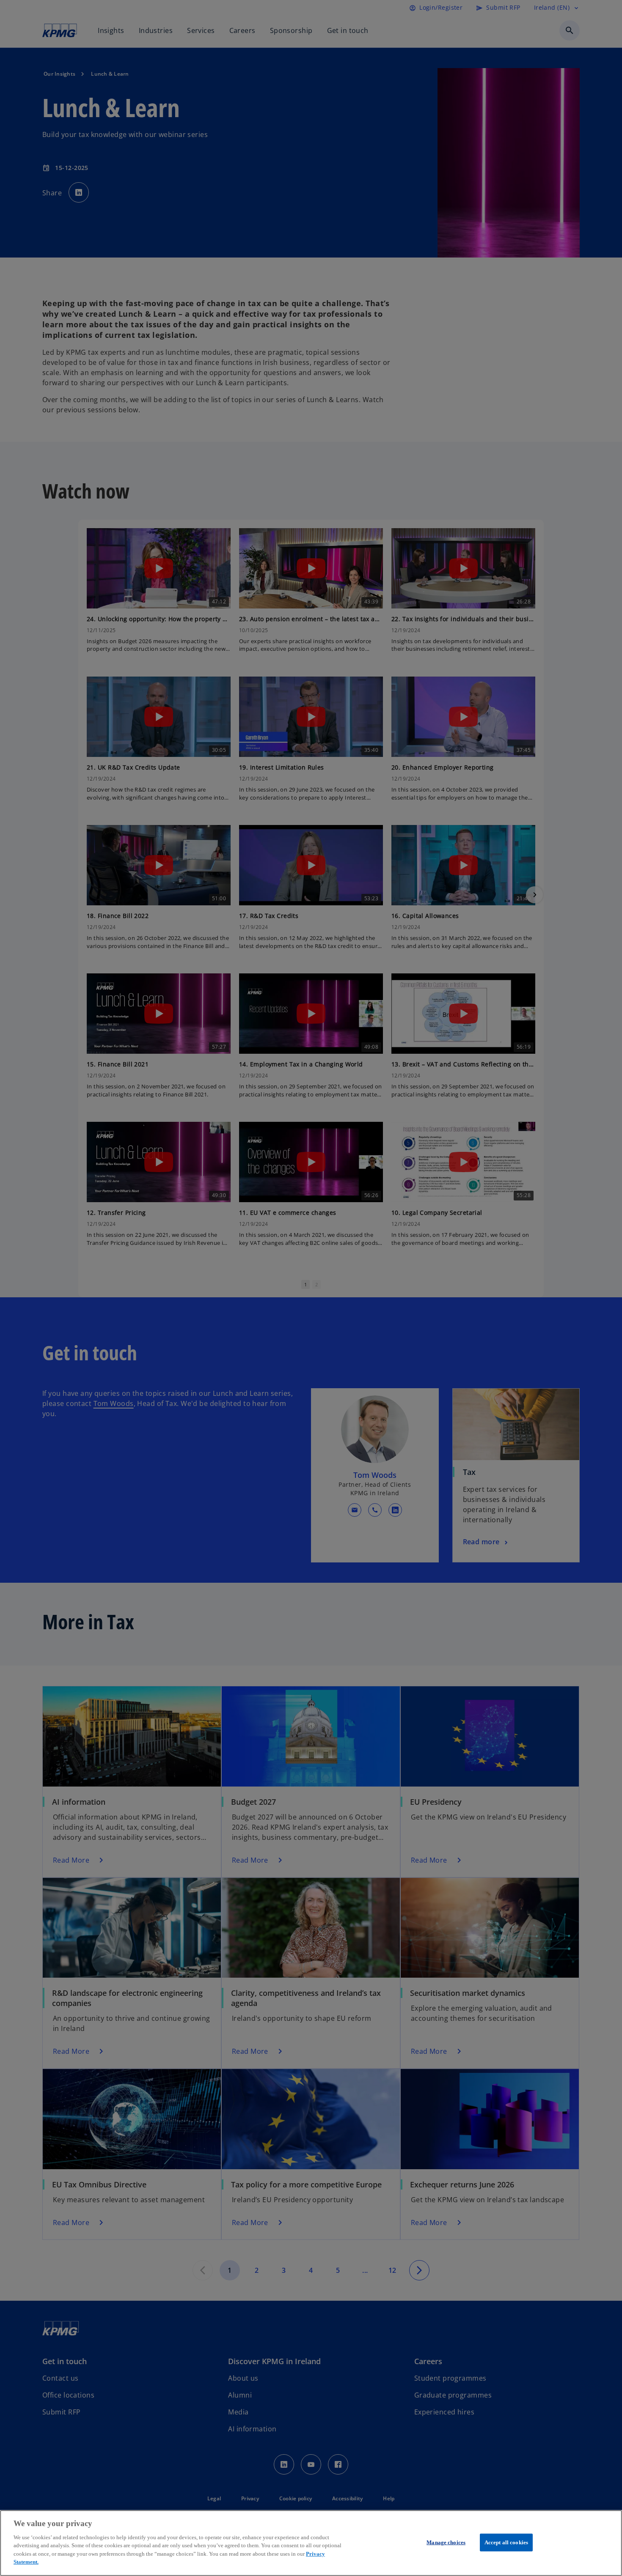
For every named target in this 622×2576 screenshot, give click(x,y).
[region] (311, 2543)
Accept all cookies (506, 2542)
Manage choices (446, 2542)
